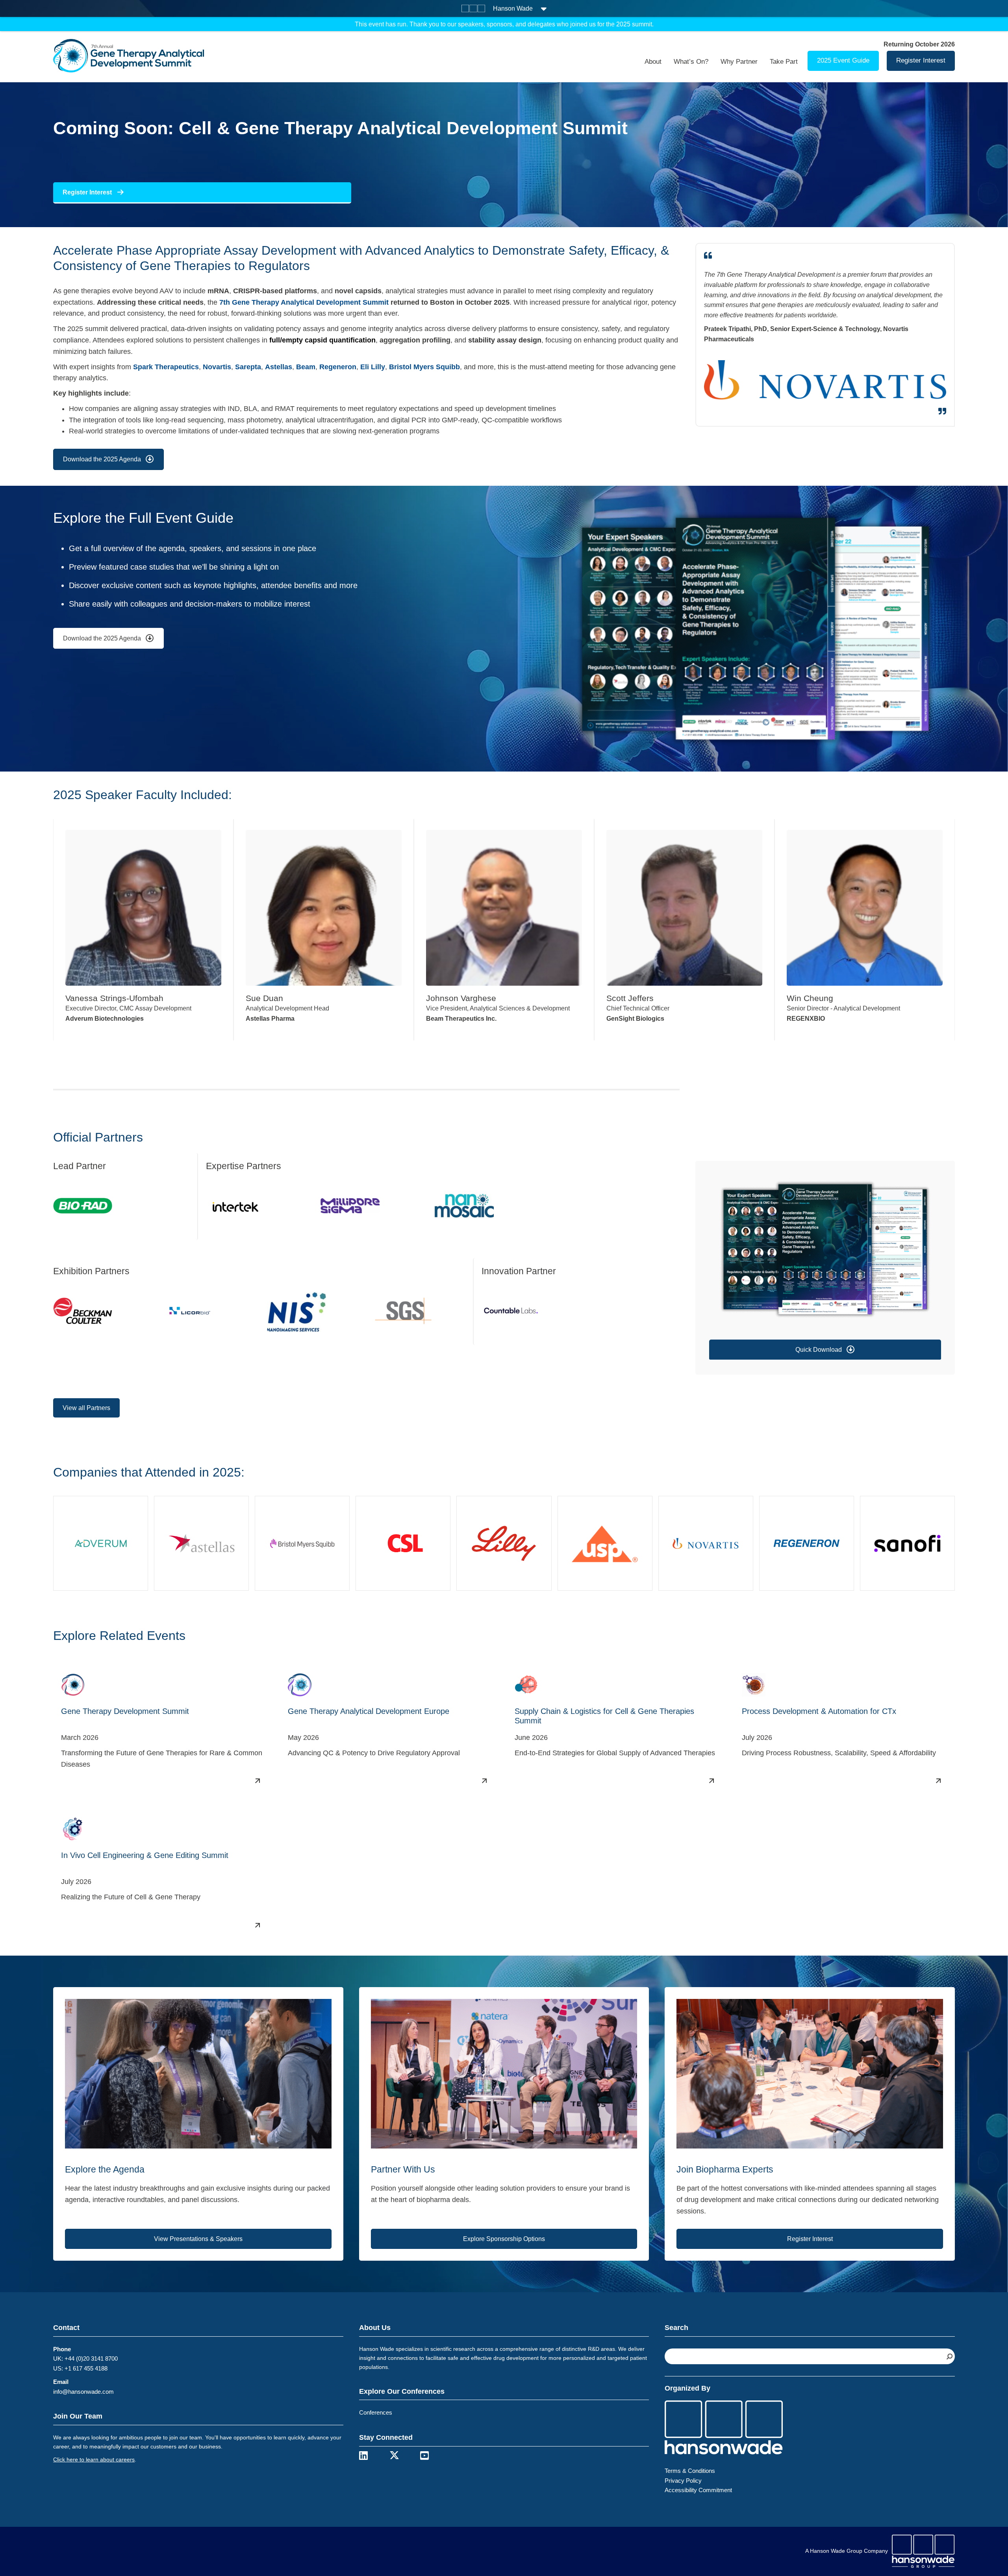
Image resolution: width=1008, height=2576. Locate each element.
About (653, 62)
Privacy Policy (683, 2481)
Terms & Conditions (690, 2471)
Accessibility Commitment (698, 2490)
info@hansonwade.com (83, 2392)
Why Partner (739, 62)
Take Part (784, 62)
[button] (825, 1350)
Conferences (376, 2412)
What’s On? (691, 62)
